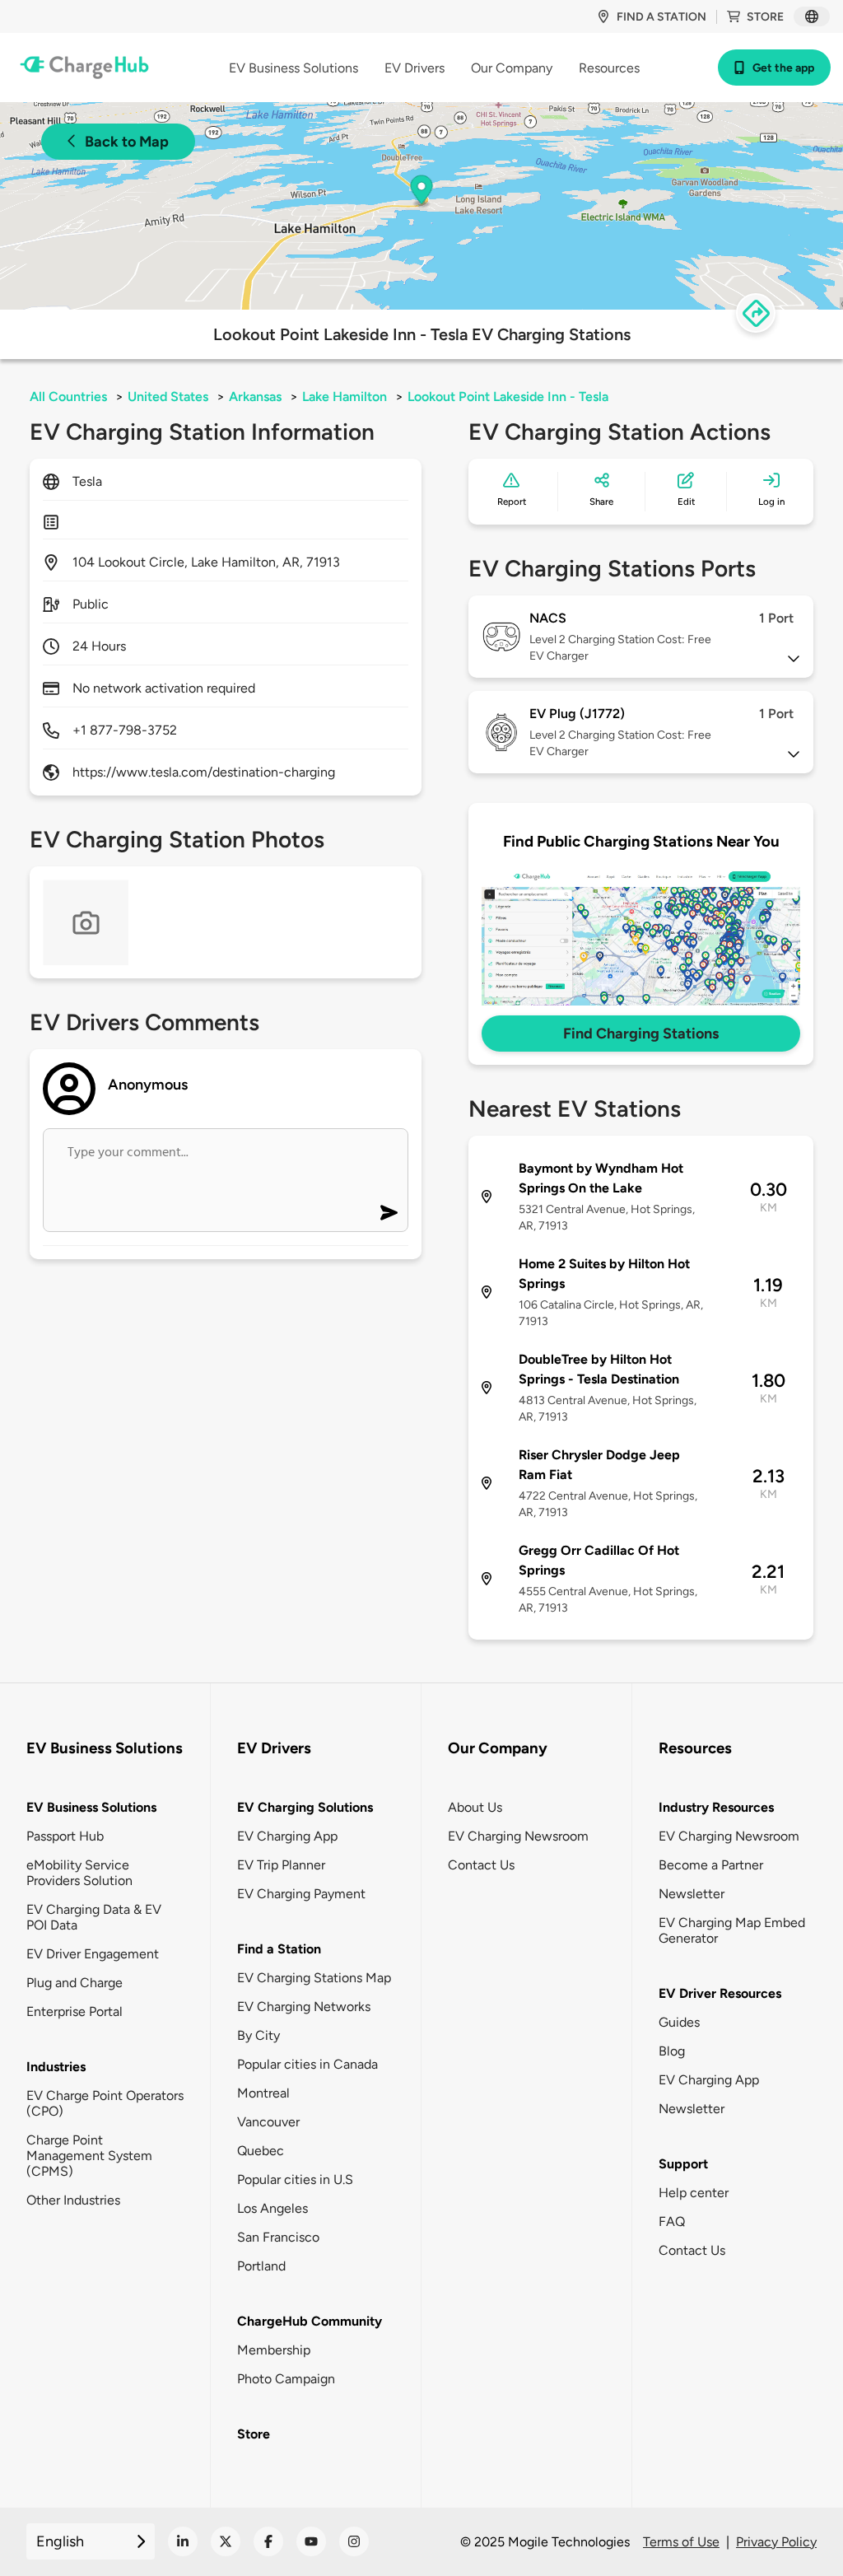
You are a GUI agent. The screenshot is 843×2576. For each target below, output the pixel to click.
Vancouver (268, 2122)
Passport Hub (65, 1836)
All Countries (68, 397)
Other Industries (73, 2200)
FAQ (672, 2221)
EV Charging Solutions (305, 1807)
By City (258, 2035)
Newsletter (692, 1894)
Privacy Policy (776, 2542)
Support (683, 2164)
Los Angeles (272, 2208)
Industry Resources (716, 1807)
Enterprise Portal (75, 2011)
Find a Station (279, 1949)
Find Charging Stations (641, 1034)
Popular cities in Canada (307, 2064)
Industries (56, 2067)
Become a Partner (711, 1865)
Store (765, 17)
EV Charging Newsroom (518, 1836)
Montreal (263, 2093)
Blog (672, 2051)
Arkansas (255, 397)
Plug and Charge (75, 1983)
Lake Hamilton (345, 397)
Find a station (661, 17)
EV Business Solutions (91, 1807)
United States (168, 397)
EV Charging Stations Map (314, 1978)
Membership (274, 2350)
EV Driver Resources (720, 1993)
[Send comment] (389, 1213)
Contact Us (481, 1865)
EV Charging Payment (301, 1894)
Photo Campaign (286, 2379)
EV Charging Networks (304, 2007)
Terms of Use (681, 2542)
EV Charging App (287, 1836)
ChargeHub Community (310, 2321)
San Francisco (278, 2237)
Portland (261, 2266)
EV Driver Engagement (93, 1954)
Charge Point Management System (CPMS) (89, 2156)
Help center (694, 2193)
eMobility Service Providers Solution (79, 1873)
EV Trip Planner (281, 1865)
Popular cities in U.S (295, 2179)
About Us (475, 1807)
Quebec (261, 2151)
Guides (679, 2022)
